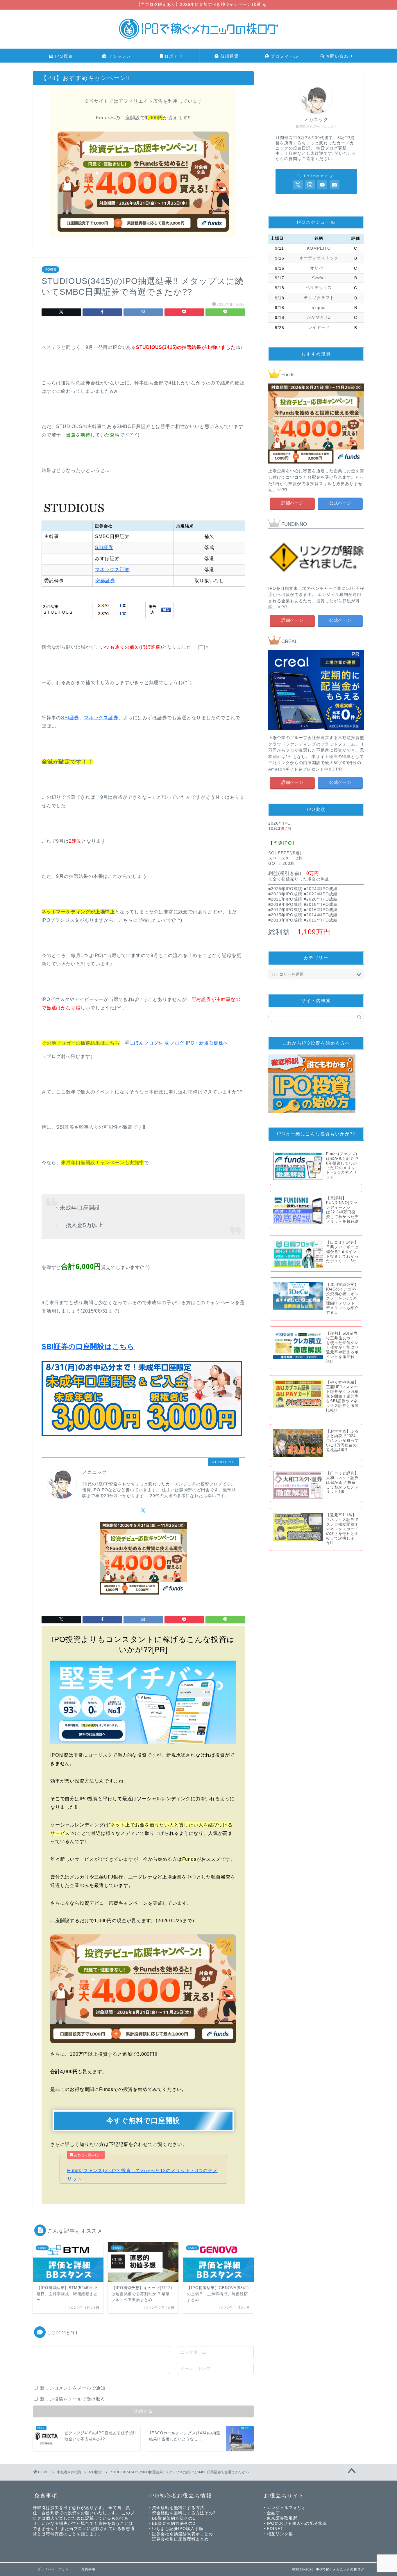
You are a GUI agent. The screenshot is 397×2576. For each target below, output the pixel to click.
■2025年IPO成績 (285, 889)
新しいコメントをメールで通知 (73, 2388)
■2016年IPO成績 (321, 910)
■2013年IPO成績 (285, 920)
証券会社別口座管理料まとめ (180, 2539)
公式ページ (340, 503)
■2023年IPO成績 (285, 894)
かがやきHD (319, 317)
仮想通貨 (229, 56)
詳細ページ (292, 503)
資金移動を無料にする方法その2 (184, 2513)
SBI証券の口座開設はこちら (88, 1346)
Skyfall (319, 278)
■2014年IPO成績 (321, 915)
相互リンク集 (280, 2534)
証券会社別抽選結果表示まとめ (183, 2534)
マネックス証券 (112, 570)
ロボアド (173, 56)
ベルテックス (319, 288)
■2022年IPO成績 (321, 894)
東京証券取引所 (282, 2518)
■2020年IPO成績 (321, 899)
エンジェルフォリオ (286, 2508)
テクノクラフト (319, 298)
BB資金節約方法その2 (174, 2523)
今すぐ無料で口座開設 (143, 2120)
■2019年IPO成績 (285, 904)
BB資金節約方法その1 (174, 2518)
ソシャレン (119, 56)
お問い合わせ (339, 56)
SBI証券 (104, 547)
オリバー (319, 268)
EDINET (275, 2529)
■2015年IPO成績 (285, 915)
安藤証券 (105, 581)
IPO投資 (63, 56)
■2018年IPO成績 (321, 904)
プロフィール (284, 56)
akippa (319, 308)
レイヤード (319, 327)
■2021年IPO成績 (285, 899)
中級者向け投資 (69, 2472)
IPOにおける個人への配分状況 (297, 2523)
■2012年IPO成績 (321, 920)
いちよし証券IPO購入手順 (178, 2529)
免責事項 (88, 2569)
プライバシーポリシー (55, 2569)
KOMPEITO (319, 248)
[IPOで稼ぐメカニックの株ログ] (199, 41)
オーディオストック (319, 258)
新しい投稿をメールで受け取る (73, 2399)
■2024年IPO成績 (321, 889)
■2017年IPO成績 (285, 910)
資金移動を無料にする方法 (178, 2508)
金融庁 (273, 2513)
